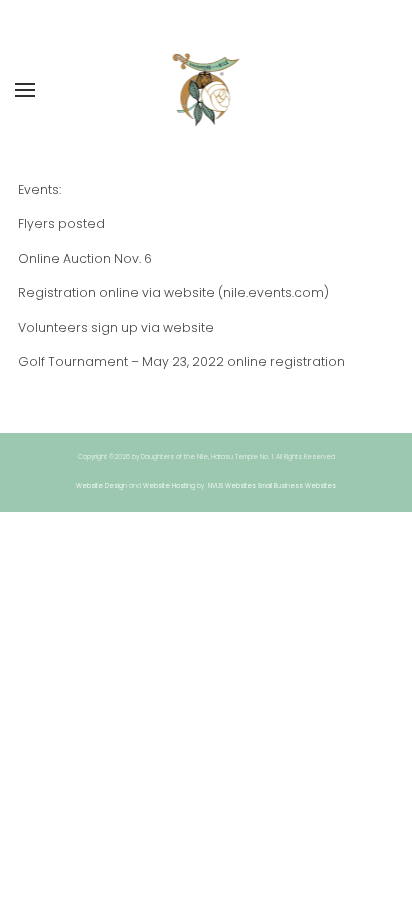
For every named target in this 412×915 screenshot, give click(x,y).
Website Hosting (169, 486)
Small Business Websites (297, 486)
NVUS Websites (232, 486)
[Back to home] (206, 90)
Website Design (101, 486)
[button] (25, 90)
